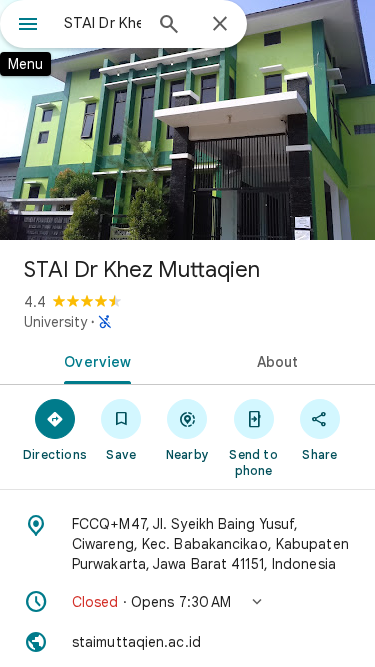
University (55, 322)
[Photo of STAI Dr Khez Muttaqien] (187, 120)
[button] (187, 602)
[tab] (94, 360)
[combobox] (102, 23)
